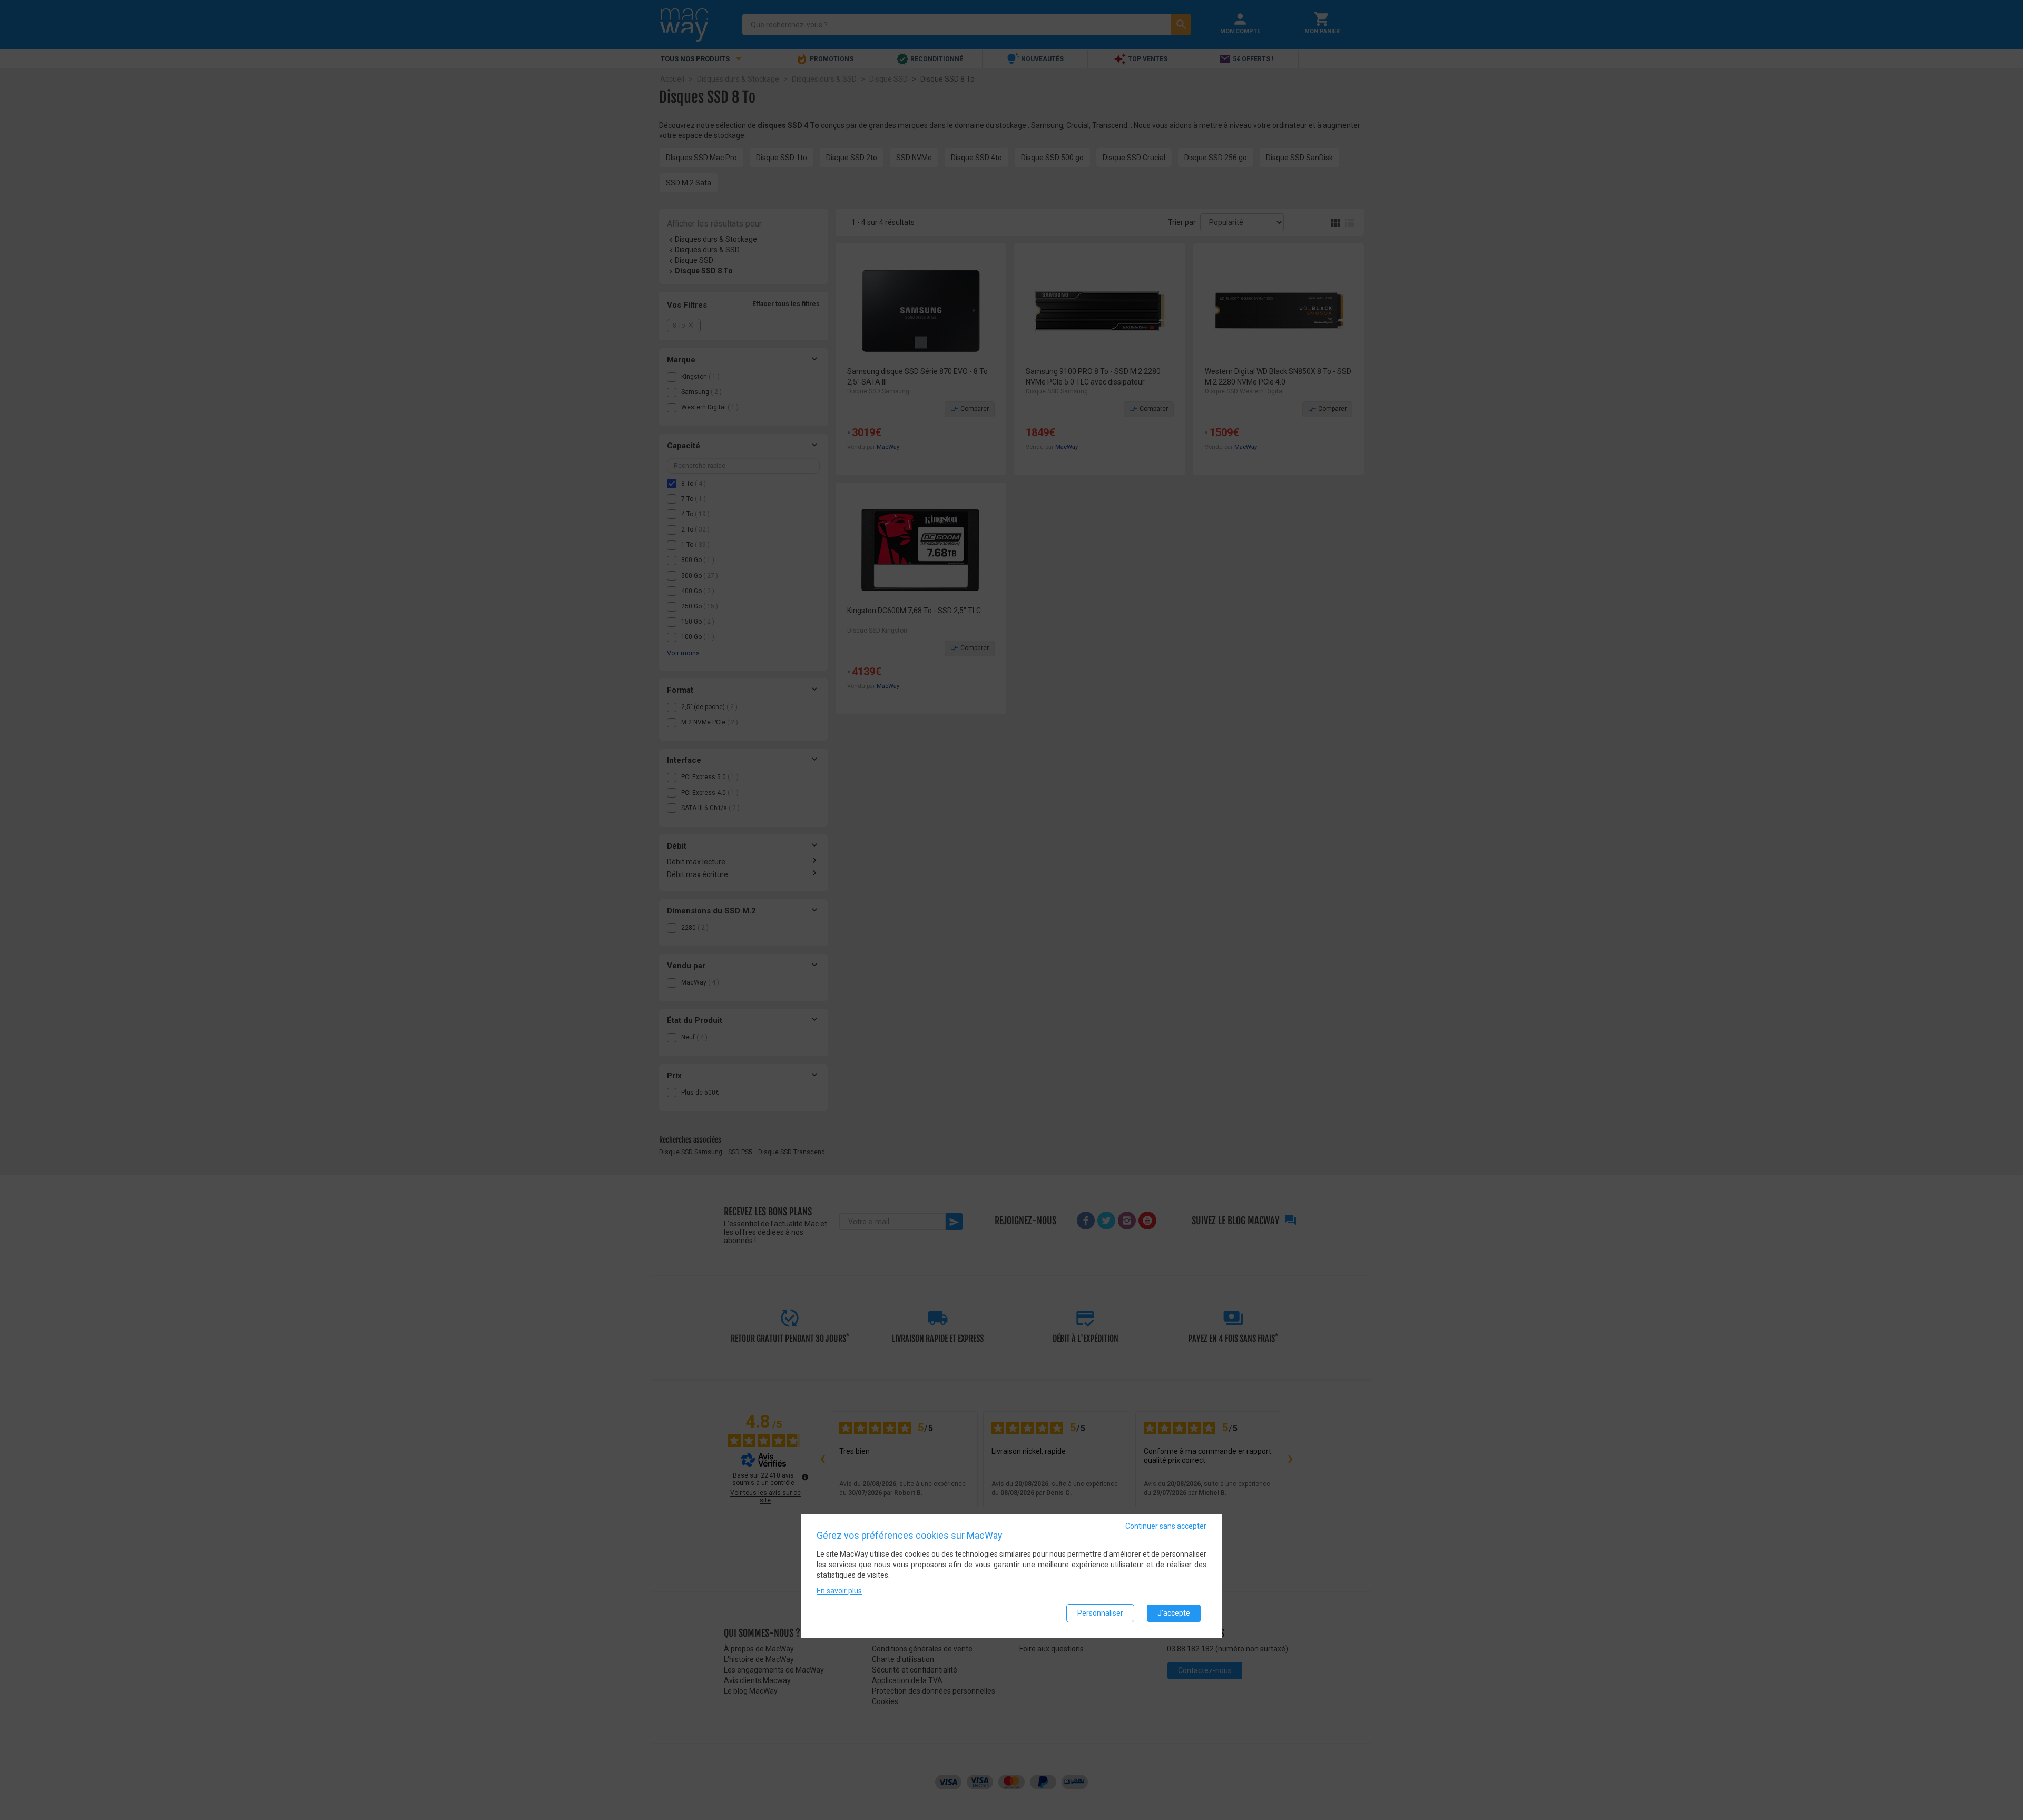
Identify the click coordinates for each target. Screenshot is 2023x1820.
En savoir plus (839, 1591)
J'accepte (1174, 1613)
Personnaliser (1100, 1613)
